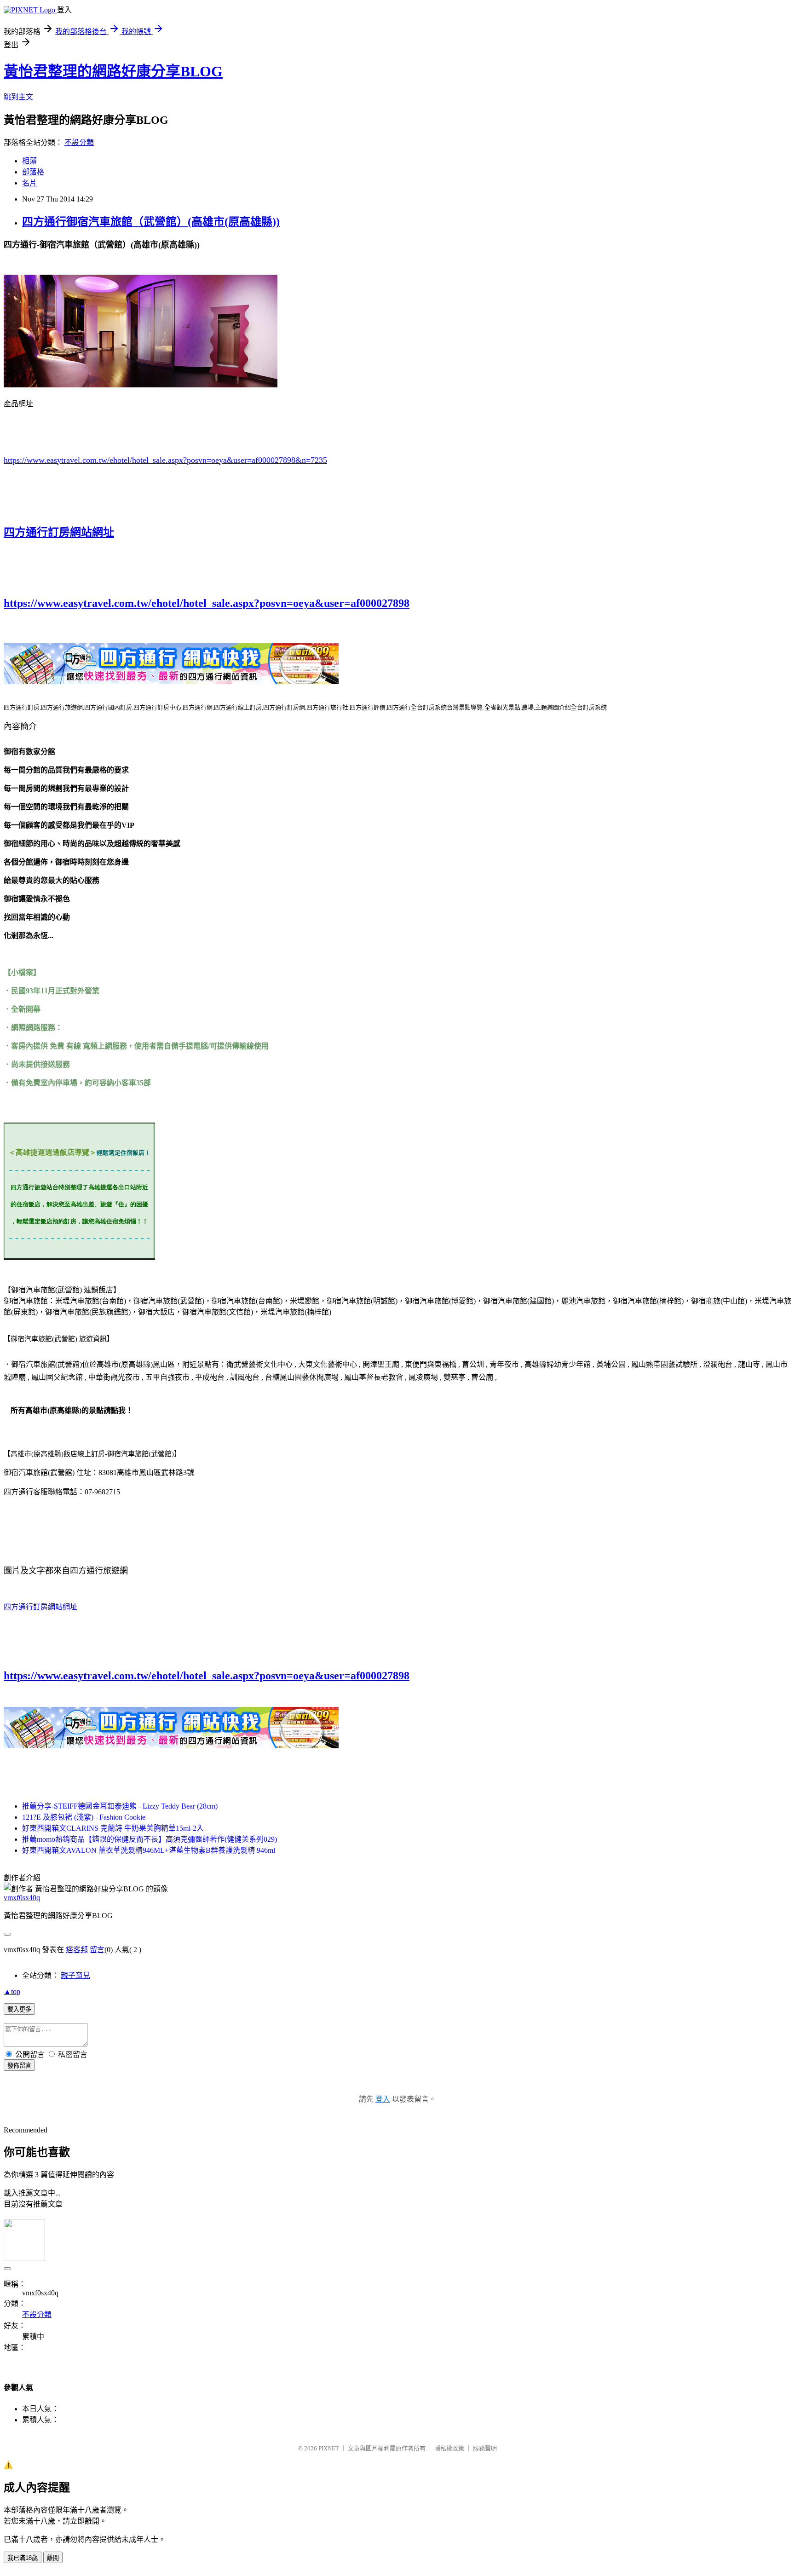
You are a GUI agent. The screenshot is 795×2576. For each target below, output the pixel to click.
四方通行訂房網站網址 (59, 532)
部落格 (33, 172)
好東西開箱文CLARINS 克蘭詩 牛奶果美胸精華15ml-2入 (113, 1828)
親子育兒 (75, 1975)
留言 (97, 1950)
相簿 (29, 161)
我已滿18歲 (23, 2558)
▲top (12, 1991)
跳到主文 (18, 97)
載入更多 (19, 2009)
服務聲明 (485, 2448)
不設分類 (79, 142)
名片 (29, 183)
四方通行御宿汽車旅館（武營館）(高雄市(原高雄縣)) (151, 222)
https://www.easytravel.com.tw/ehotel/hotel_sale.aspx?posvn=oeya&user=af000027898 (207, 603)
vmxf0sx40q (22, 1898)
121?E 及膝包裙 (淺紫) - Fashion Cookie (84, 1817)
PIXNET (329, 2448)
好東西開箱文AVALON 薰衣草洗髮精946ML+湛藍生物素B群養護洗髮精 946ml (149, 1850)
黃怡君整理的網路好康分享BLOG (113, 71)
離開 (53, 2558)
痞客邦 (77, 1950)
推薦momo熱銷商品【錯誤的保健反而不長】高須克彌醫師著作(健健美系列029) (150, 1839)
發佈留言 (19, 2066)
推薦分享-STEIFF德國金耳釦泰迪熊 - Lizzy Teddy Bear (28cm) (120, 1806)
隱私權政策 (449, 2448)
